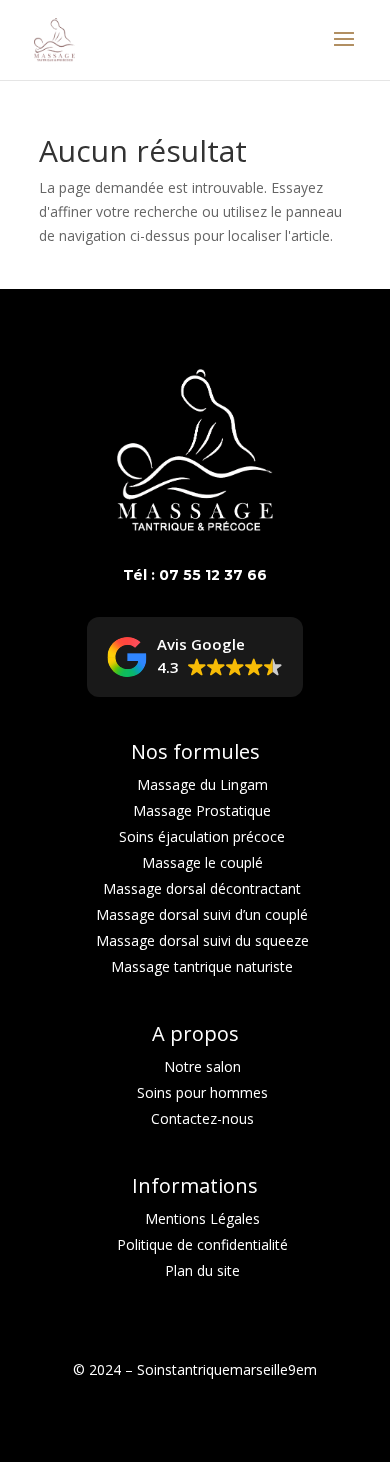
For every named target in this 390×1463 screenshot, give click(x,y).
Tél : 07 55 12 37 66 (195, 575)
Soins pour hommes (202, 1092)
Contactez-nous (202, 1118)
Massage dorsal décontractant (202, 888)
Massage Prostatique (202, 810)
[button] (195, 657)
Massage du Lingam (202, 784)
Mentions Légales (202, 1218)
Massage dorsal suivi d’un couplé (202, 914)
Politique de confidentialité (202, 1244)
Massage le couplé (202, 862)
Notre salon (202, 1066)
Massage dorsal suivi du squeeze (202, 940)
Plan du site (202, 1270)
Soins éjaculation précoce (202, 836)
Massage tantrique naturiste (202, 966)
